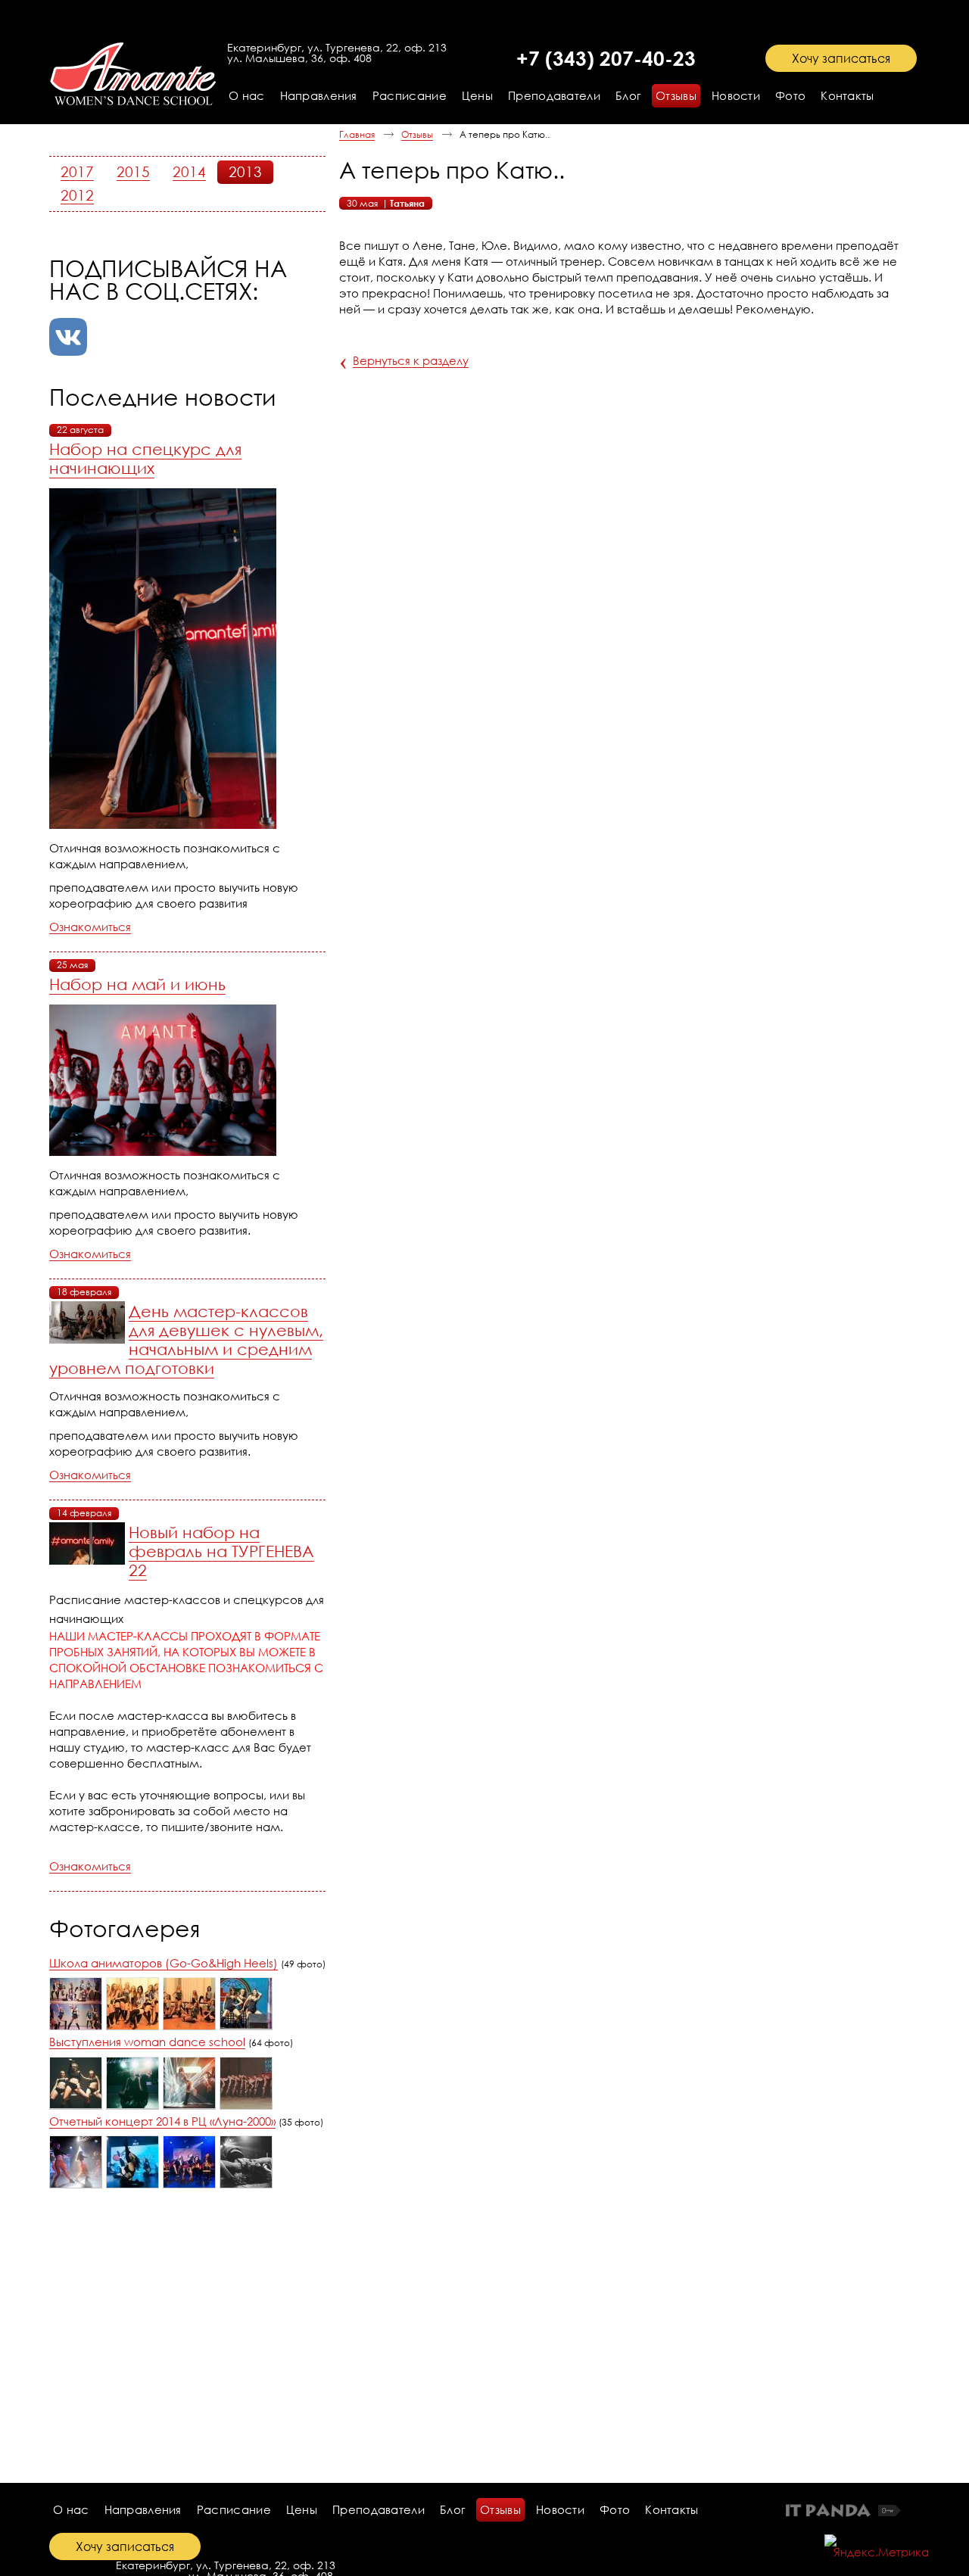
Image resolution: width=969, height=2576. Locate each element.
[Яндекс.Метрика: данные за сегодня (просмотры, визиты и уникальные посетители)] (877, 2546)
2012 (77, 195)
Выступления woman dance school (147, 2042)
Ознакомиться (90, 927)
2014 (189, 171)
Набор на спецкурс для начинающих (145, 458)
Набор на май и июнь (137, 984)
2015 (133, 171)
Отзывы (417, 134)
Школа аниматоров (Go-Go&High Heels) (164, 1963)
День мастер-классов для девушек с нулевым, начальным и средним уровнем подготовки (186, 1339)
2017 (77, 171)
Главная (357, 134)
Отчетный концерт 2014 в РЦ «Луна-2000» (162, 2121)
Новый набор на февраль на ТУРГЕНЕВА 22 (221, 1551)
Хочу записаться (841, 58)
